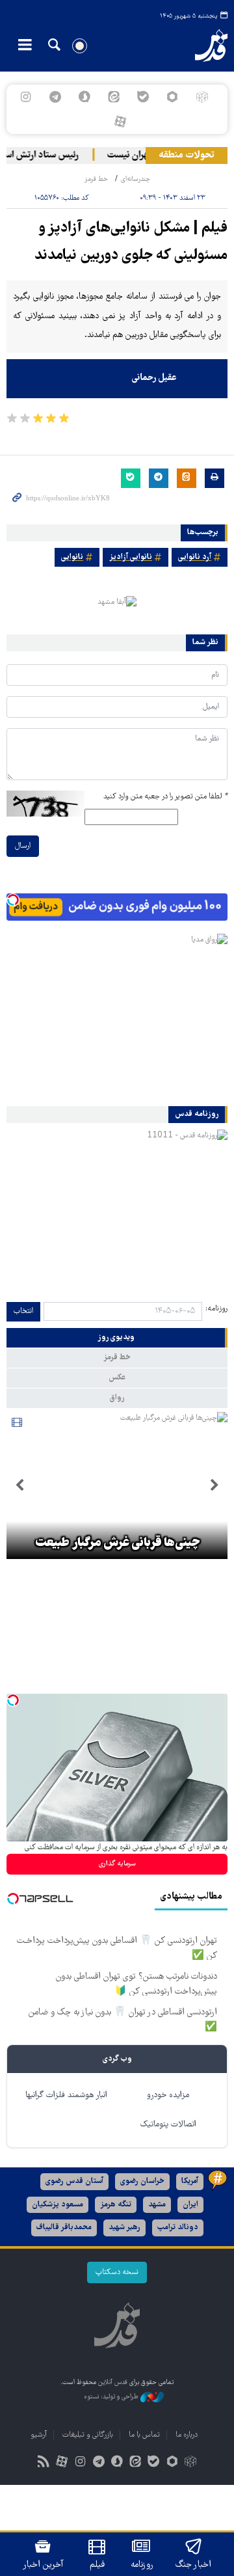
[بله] (143, 97)
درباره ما (187, 2435)
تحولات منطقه (187, 156)
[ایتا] (113, 97)
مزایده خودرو (168, 2095)
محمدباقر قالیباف (64, 2228)
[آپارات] (120, 122)
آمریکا (190, 2181)
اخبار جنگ (193, 2565)
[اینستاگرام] (26, 97)
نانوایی (72, 557)
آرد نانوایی (195, 557)
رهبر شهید (124, 2228)
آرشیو (39, 2435)
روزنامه (142, 2565)
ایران (190, 2205)
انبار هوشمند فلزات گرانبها (66, 2095)
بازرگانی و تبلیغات (88, 2435)
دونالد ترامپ (178, 2228)
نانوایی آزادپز (131, 557)
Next (19, 1485)
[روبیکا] (202, 97)
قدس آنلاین (205, 46)
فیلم (97, 2565)
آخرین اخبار (43, 2565)
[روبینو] (173, 97)
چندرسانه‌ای (136, 179)
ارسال (23, 846)
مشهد (157, 2205)
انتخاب (23, 1311)
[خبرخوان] (44, 2463)
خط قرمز (96, 179)
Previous (214, 1485)
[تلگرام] (55, 97)
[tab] (117, 1338)
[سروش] (84, 97)
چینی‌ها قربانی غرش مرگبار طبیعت (117, 1543)
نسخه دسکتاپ (117, 2272)
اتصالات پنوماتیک (168, 2125)
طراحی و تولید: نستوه (112, 2397)
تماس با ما (144, 2435)
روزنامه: (216, 1309)
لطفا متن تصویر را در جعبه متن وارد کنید (165, 797)
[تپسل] (13, 900)
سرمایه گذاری (117, 1864)
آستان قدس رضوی (74, 2181)
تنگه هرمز (116, 2205)
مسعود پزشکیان (58, 2205)
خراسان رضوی (142, 2181)
